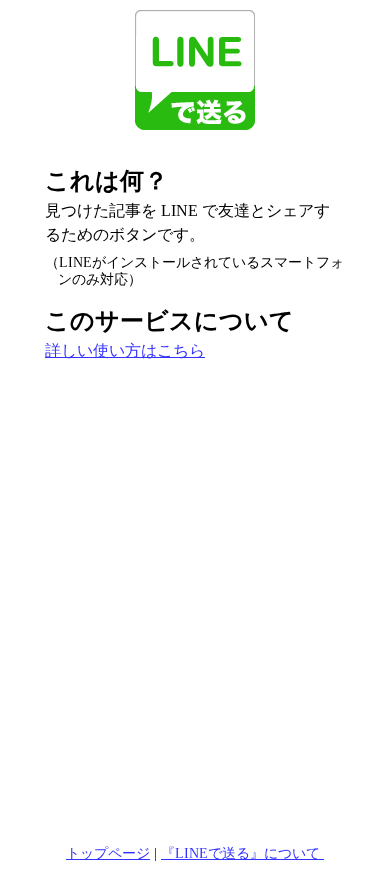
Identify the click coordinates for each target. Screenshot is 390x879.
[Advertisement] (195, 597)
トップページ (108, 853)
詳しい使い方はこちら (125, 350)
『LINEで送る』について (242, 853)
